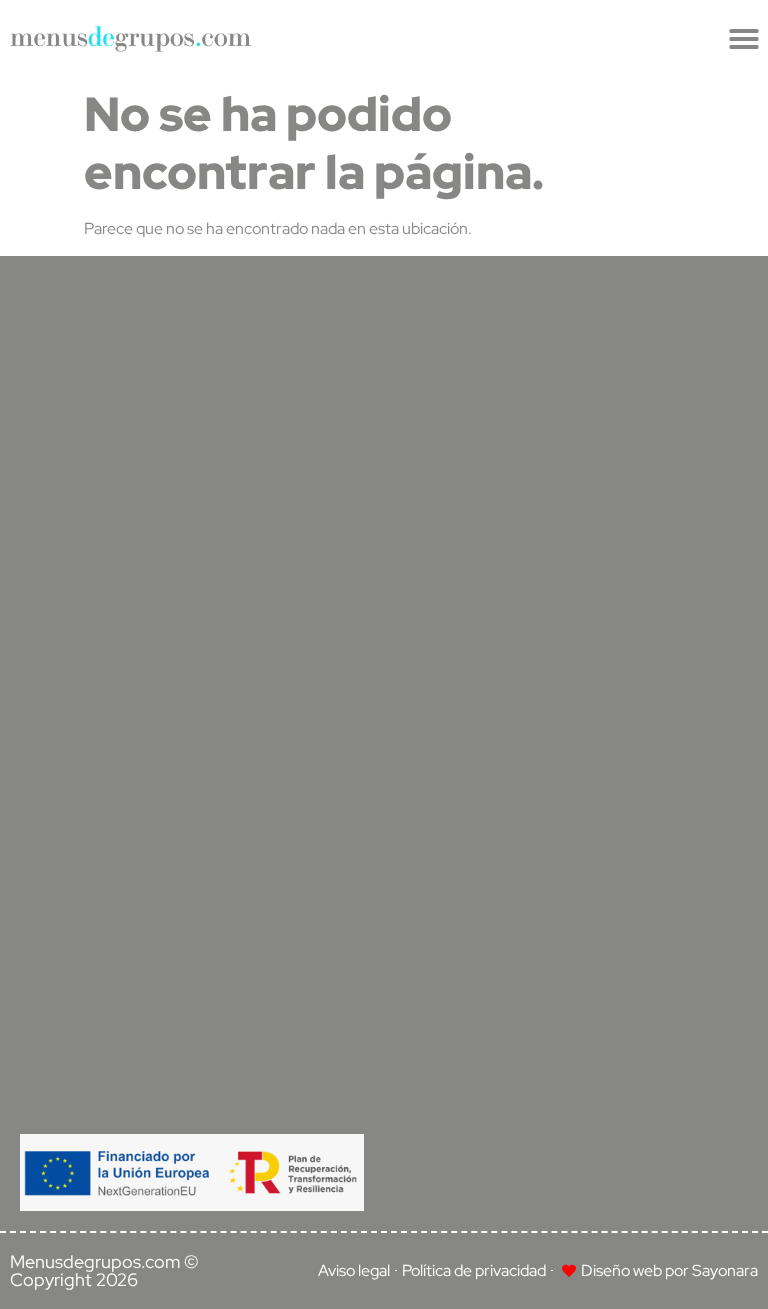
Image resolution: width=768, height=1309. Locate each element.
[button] (744, 39)
